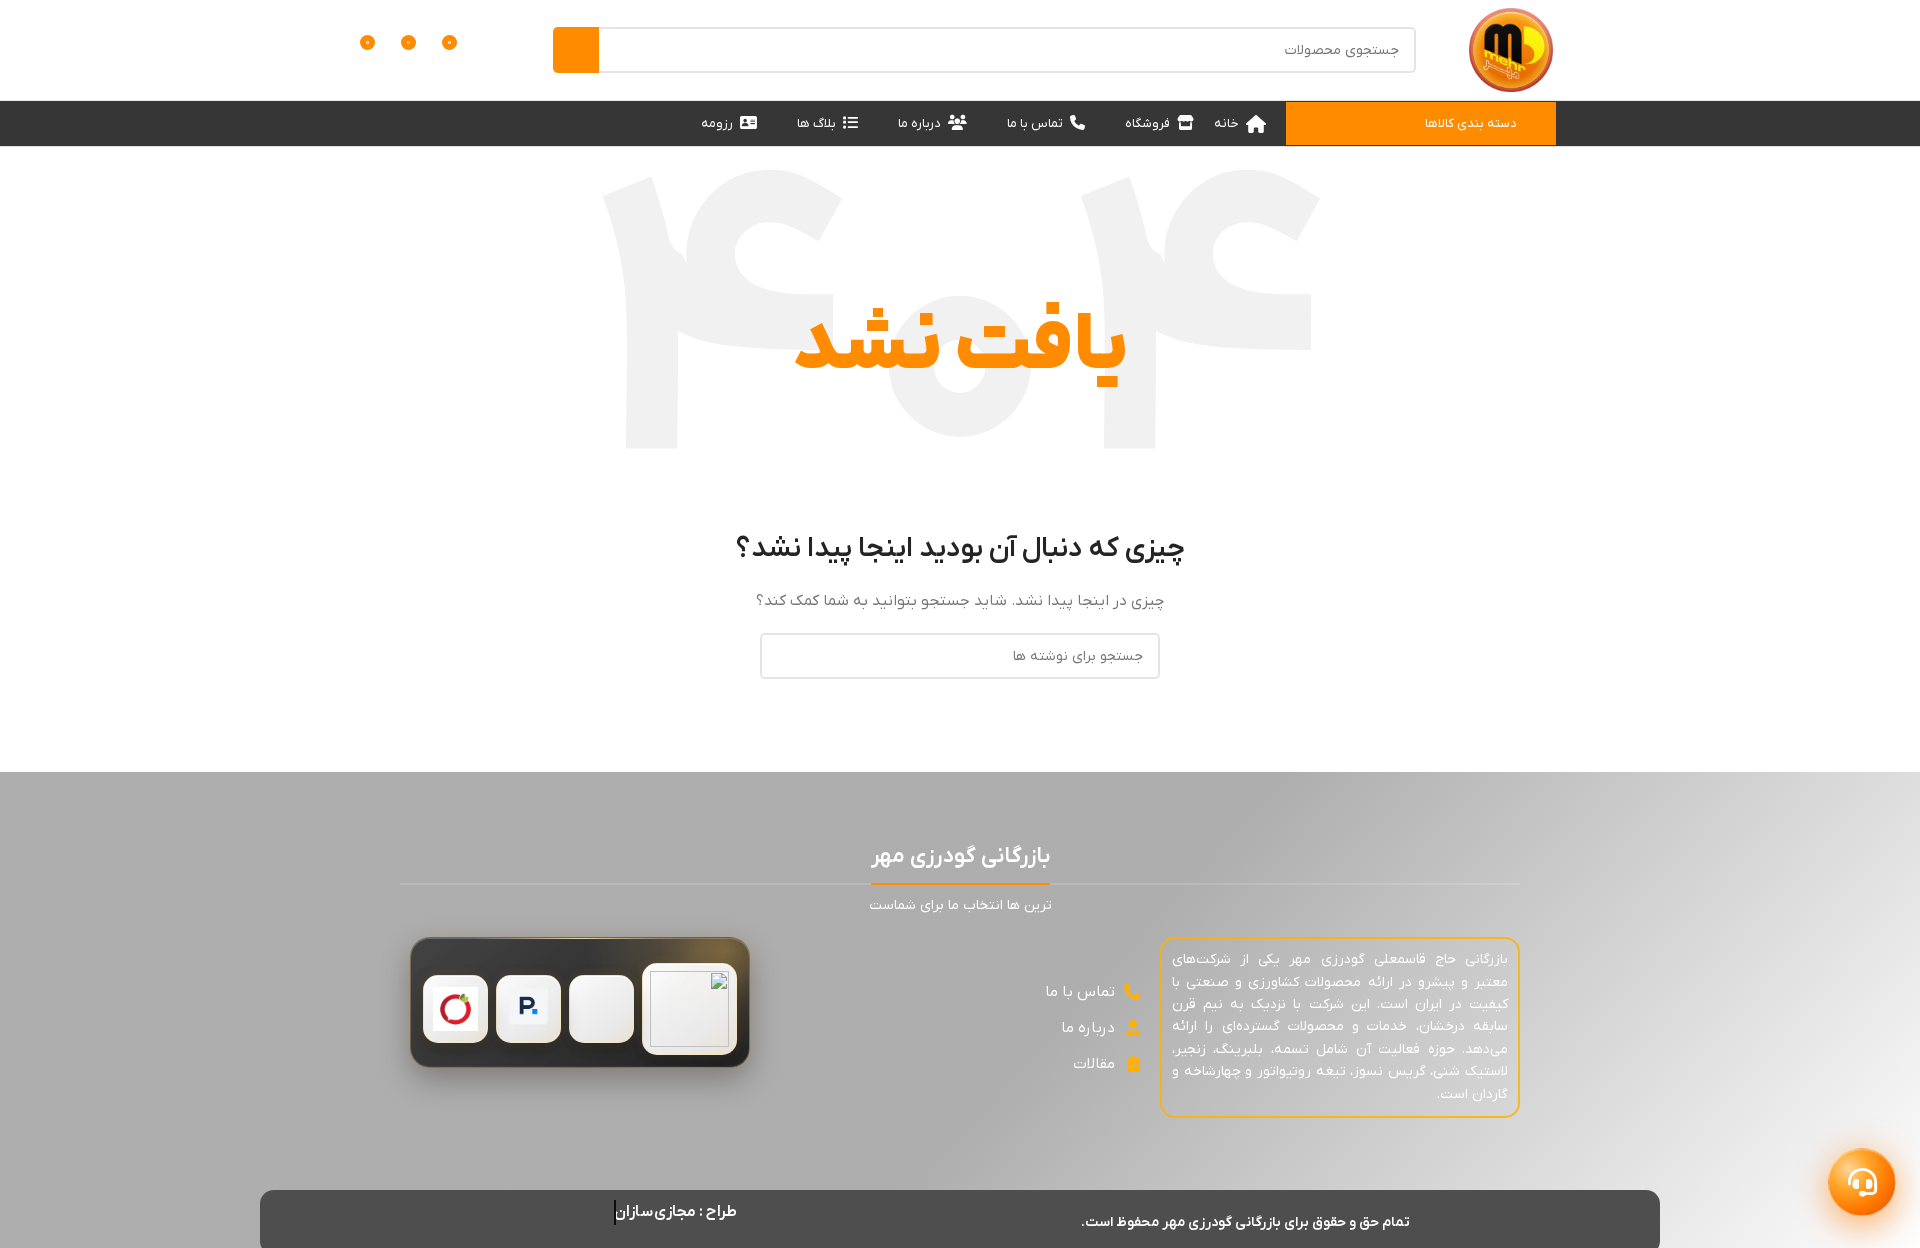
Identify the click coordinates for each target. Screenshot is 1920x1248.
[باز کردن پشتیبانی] (1862, 1182)
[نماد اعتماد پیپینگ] (528, 1009)
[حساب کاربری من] (495, 50)
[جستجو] (576, 50)
